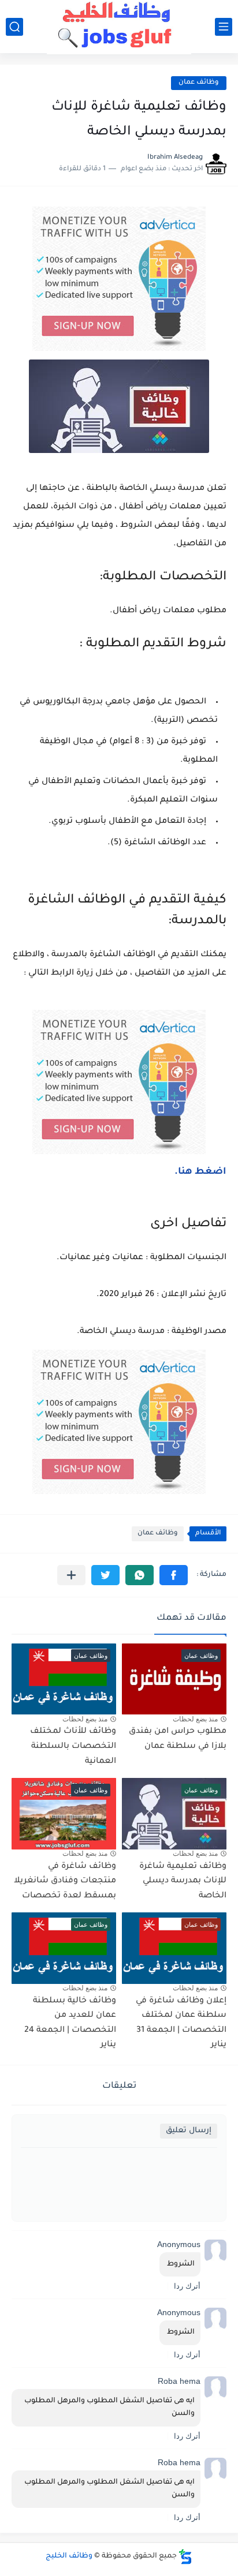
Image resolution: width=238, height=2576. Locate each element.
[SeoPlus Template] (185, 2557)
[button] (174, 1575)
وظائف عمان (199, 83)
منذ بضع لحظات (195, 1719)
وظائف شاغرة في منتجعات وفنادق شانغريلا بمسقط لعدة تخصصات (65, 1882)
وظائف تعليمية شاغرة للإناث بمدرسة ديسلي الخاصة (183, 1882)
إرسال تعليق (189, 2131)
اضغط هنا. (200, 1172)
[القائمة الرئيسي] (224, 27)
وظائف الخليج (69, 2556)
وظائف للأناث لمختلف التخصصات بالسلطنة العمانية (73, 1746)
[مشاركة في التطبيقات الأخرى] (71, 1575)
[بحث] (14, 27)
